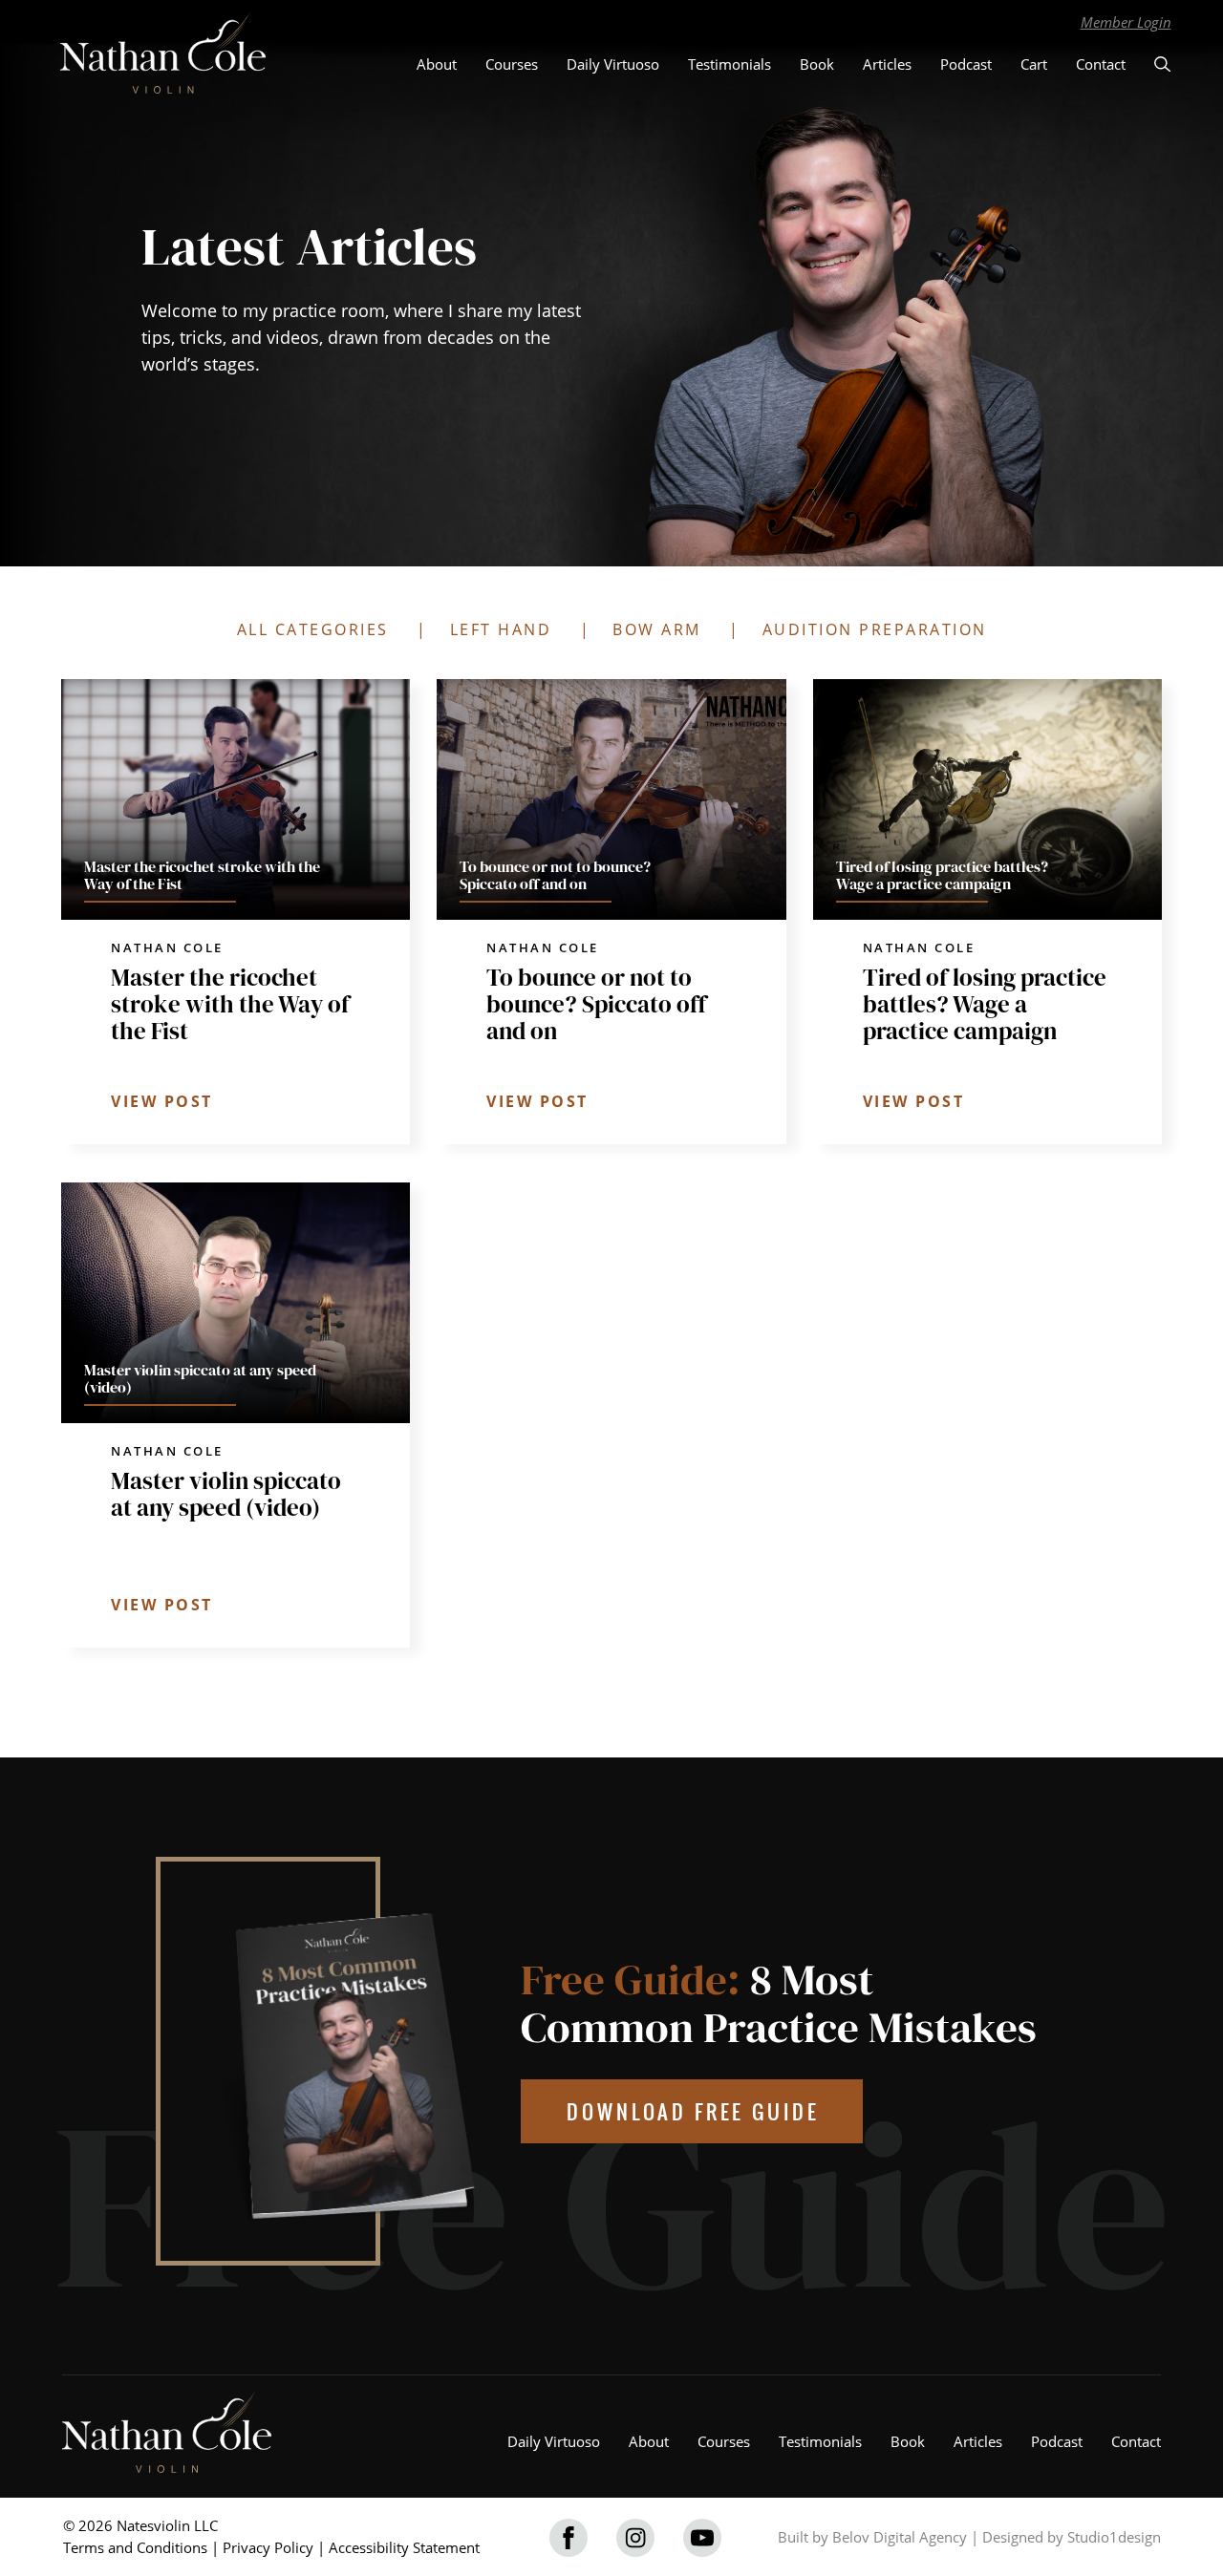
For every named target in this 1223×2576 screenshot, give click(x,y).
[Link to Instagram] (635, 2538)
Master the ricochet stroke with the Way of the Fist (230, 1004)
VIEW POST (162, 1101)
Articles (887, 64)
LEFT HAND (501, 629)
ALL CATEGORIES (313, 629)
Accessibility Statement (404, 2547)
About (437, 64)
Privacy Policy (268, 2547)
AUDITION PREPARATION (875, 629)
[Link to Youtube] (702, 2538)
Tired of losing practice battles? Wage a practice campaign (985, 1004)
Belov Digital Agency (900, 2537)
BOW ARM (657, 629)
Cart (1034, 64)
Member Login (1126, 22)
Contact (1101, 64)
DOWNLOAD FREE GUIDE (693, 2111)
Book (817, 64)
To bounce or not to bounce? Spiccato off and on (596, 1004)
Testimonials (730, 64)
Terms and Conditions (135, 2547)
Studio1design (1114, 2537)
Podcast (966, 64)
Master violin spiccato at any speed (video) (226, 1494)
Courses (512, 64)
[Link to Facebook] (569, 2538)
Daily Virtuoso (613, 64)
